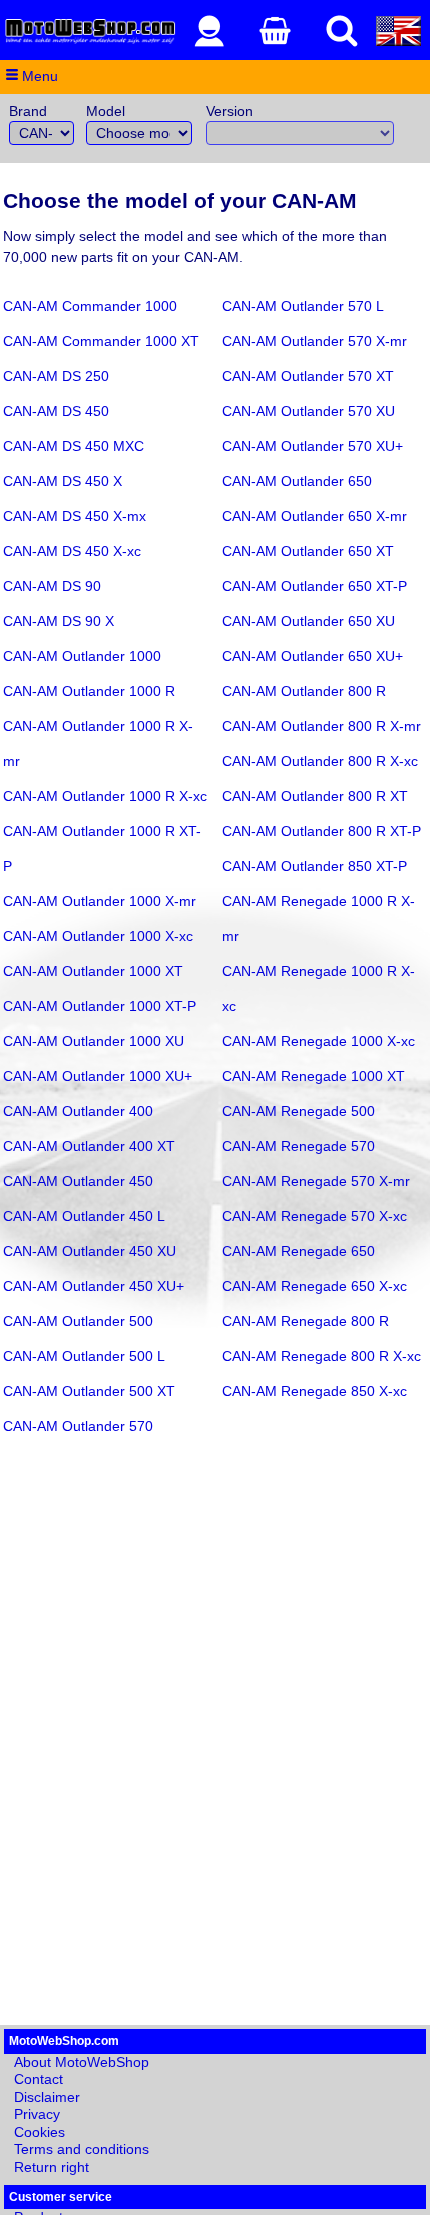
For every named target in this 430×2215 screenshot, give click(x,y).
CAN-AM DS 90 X (58, 621)
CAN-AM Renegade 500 (298, 1111)
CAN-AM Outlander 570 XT (308, 376)
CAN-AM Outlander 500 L (84, 1356)
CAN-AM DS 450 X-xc (72, 551)
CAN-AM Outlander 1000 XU (93, 1041)
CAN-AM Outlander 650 (297, 481)
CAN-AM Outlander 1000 (82, 656)
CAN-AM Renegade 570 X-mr (316, 1181)
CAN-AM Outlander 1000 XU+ (97, 1076)
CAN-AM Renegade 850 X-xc (314, 1391)
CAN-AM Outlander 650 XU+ (312, 656)
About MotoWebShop (81, 2062)
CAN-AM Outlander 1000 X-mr (99, 901)
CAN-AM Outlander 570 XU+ (312, 446)
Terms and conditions (81, 2149)
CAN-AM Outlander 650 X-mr (314, 516)
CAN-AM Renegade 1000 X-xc (318, 1041)
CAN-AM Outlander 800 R (304, 691)
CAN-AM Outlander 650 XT (308, 551)
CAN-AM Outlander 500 (78, 1321)
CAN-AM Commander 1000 (90, 306)
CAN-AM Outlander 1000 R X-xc (105, 796)
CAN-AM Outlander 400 (78, 1111)
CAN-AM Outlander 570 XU (308, 411)
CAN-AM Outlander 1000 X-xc (98, 936)
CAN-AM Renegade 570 (298, 1146)
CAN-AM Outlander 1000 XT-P (99, 1006)
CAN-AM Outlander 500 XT (89, 1391)
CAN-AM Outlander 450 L (84, 1216)
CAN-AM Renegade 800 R (305, 1321)
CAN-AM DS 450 (56, 411)
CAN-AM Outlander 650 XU (308, 621)
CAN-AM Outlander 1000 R (89, 691)
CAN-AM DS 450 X (62, 481)
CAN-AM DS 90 (52, 586)
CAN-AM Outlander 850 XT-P (314, 866)
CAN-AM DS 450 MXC (73, 446)
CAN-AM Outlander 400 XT (89, 1146)
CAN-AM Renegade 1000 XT (313, 1076)
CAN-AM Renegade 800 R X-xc (321, 1356)
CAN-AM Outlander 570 (78, 1426)
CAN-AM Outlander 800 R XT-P (321, 831)
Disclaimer (47, 2097)
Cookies (39, 2132)
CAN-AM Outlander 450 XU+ (93, 1286)
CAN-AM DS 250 (56, 376)
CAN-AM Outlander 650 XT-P (314, 586)
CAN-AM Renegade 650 (298, 1251)
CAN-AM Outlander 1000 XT (93, 971)
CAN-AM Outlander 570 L (303, 306)
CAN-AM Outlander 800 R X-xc (320, 761)
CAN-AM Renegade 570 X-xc (314, 1216)
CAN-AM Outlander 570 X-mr (314, 341)
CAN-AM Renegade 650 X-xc (314, 1286)
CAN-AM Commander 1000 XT (101, 341)
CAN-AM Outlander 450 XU (89, 1251)
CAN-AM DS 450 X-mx (74, 516)
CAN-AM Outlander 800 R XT (315, 796)
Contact (38, 2079)
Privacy (37, 2114)
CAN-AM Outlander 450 (78, 1181)
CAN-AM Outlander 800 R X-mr (321, 726)
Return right (51, 2167)
